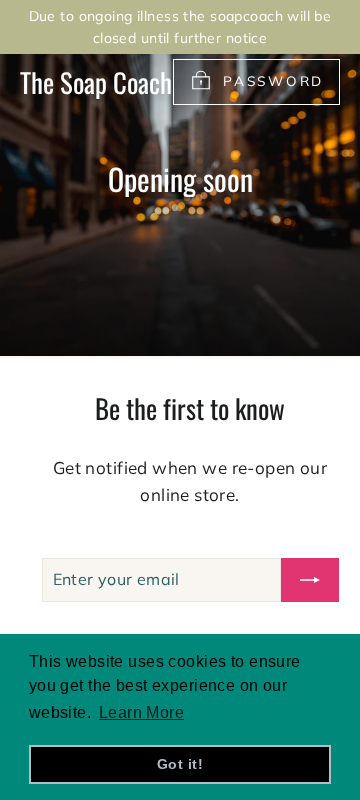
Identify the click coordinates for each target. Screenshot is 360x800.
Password (273, 80)
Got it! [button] (180, 764)
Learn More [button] (141, 712)
